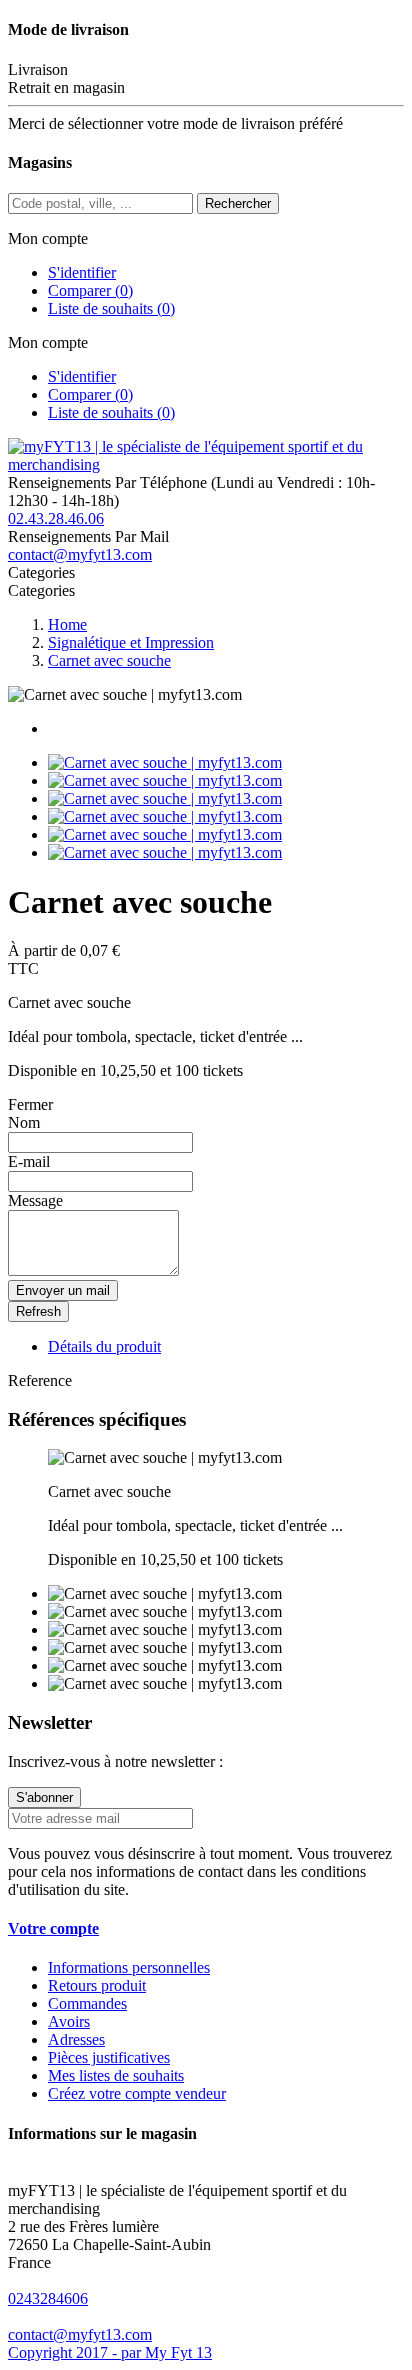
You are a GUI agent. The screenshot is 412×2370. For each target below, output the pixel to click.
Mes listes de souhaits (116, 2075)
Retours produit (97, 1985)
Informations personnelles (129, 1967)
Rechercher (238, 203)
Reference (40, 1380)
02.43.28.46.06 (56, 518)
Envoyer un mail (63, 1290)
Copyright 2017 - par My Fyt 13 (110, 2352)
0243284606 (48, 2298)
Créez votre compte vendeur (137, 2093)
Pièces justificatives (109, 2057)
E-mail (29, 1161)
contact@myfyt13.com (80, 554)
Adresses (76, 2039)
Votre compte (53, 1928)
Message (35, 1200)
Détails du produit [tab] (104, 1346)
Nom (24, 1122)
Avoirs (69, 2021)
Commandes (87, 2003)
